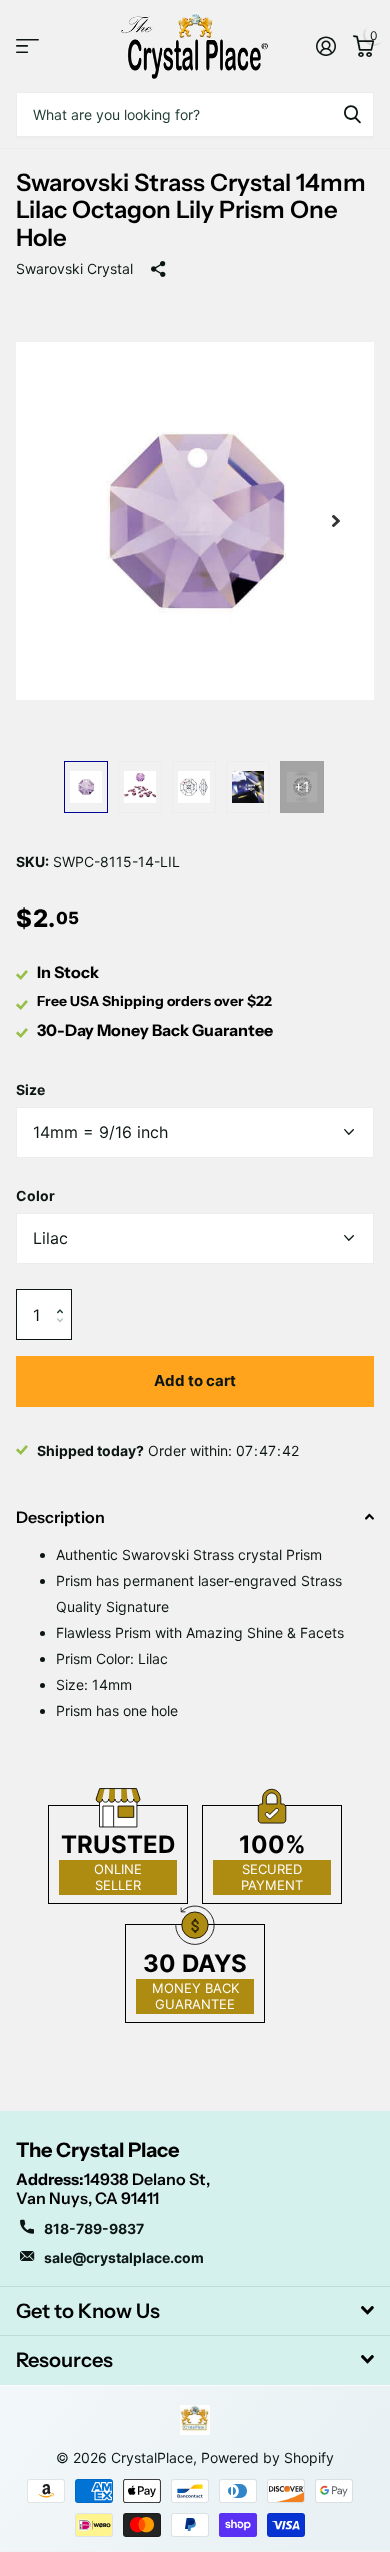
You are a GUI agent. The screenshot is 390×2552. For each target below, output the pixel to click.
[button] (64, 1296)
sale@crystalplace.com (124, 2257)
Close (195, 2311)
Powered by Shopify (267, 2457)
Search (352, 114)
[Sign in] (325, 46)
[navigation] (86, 787)
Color (35, 1195)
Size (30, 1089)
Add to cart (195, 1380)
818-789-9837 (94, 2228)
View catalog (27, 45)
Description (60, 1517)
